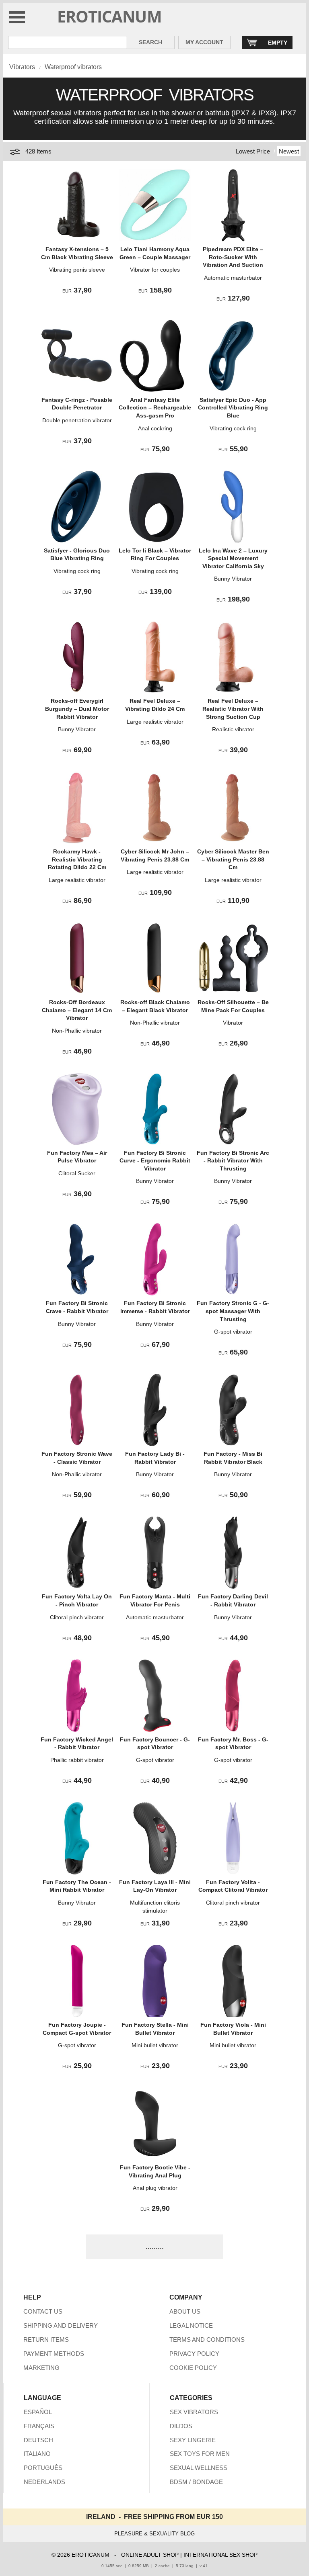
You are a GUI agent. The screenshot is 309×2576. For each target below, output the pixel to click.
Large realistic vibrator (155, 722)
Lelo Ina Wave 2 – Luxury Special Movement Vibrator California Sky (233, 558)
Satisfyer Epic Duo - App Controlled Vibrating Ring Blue (233, 408)
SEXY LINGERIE (193, 2440)
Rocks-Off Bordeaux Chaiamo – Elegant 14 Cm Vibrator (77, 1010)
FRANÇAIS (39, 2426)
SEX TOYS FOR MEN (200, 2454)
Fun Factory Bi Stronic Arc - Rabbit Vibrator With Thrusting (233, 1161)
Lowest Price (253, 151)
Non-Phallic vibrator (77, 1031)
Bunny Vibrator (233, 579)
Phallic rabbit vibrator (77, 1760)
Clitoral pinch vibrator (77, 1617)
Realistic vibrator (233, 729)
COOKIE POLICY (193, 2368)
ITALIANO (37, 2454)
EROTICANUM (109, 16)
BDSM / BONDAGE (196, 2482)
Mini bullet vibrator (155, 2045)
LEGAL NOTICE (191, 2325)
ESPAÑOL (38, 2412)
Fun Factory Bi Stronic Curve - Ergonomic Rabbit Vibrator (155, 1161)
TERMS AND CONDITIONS (207, 2340)
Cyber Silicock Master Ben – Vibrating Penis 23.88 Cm (233, 859)
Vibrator (233, 1023)
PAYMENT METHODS (54, 2354)
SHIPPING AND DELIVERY (61, 2325)
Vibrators (22, 67)
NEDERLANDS (44, 2482)
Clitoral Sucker (77, 1173)
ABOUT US (185, 2311)
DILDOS (181, 2426)
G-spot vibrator (233, 1332)
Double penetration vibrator (77, 420)
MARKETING (41, 2368)
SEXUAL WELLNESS (199, 2468)
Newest (289, 151)
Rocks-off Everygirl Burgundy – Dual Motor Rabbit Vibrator (77, 709)
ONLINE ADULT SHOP (150, 2555)
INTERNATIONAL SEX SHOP (220, 2555)
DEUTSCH (38, 2440)
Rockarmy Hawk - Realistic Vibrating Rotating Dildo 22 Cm (77, 859)
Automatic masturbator (233, 278)
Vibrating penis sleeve (77, 270)
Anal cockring (155, 428)
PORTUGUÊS (43, 2468)
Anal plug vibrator (155, 2188)
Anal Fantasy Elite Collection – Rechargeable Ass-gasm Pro (155, 408)
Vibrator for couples (155, 270)
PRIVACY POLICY (194, 2354)
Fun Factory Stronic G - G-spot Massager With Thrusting (233, 1311)
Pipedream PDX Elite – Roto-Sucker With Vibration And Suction (233, 257)
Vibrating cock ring (233, 428)
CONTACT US (43, 2311)
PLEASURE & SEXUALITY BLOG (154, 2534)
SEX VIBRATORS (194, 2412)
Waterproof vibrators (73, 67)
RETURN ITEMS (46, 2340)
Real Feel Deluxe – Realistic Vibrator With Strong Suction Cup (233, 709)
